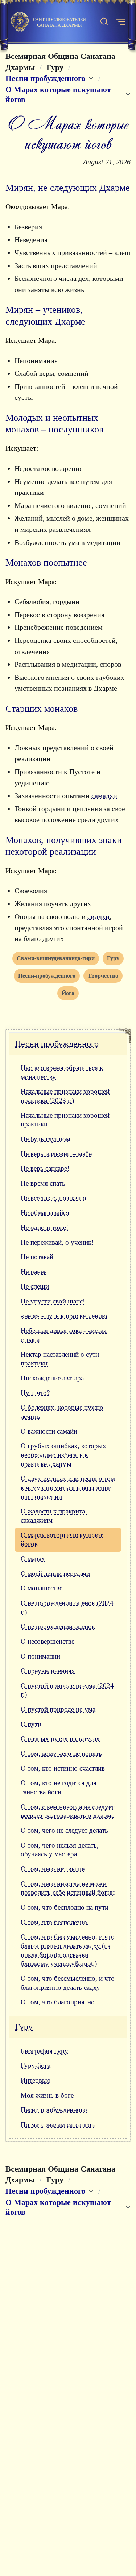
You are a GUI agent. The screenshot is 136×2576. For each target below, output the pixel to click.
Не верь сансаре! (45, 1168)
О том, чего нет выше (53, 1869)
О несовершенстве (48, 1641)
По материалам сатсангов (58, 2125)
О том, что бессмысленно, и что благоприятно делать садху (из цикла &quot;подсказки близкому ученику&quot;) (68, 1950)
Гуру (24, 2027)
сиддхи (98, 916)
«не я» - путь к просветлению (64, 1316)
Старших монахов (42, 709)
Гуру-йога (36, 2065)
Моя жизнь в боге (47, 2095)
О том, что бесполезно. (55, 1922)
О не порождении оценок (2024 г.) (67, 1607)
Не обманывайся (45, 1213)
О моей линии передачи (55, 1573)
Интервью (36, 2080)
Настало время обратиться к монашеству (62, 1072)
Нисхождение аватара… (56, 1378)
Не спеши (35, 1286)
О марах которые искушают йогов (62, 1540)
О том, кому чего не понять (61, 1753)
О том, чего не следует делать (64, 1830)
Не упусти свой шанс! (53, 1301)
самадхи (104, 796)
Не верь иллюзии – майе (56, 1154)
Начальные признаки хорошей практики (65, 1120)
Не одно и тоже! (44, 1227)
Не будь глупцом (46, 1139)
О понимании (40, 1656)
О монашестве (42, 1588)
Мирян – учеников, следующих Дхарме (45, 315)
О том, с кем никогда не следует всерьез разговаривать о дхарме (67, 1811)
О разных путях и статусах (60, 1739)
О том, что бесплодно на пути (65, 1907)
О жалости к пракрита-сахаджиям (54, 1516)
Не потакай (37, 1257)
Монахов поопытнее (46, 562)
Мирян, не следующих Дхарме (68, 188)
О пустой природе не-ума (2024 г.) (67, 1690)
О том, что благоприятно (58, 2002)
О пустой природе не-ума (58, 1709)
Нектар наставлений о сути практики (60, 1359)
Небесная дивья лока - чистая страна (64, 1335)
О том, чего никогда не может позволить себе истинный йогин (68, 1888)
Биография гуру (44, 2051)
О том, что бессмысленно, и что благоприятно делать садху (68, 1983)
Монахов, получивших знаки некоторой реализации (64, 846)
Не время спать (43, 1183)
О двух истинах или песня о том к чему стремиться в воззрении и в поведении (68, 1487)
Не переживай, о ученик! (57, 1242)
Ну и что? (35, 1393)
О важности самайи (49, 1431)
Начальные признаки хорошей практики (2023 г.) (65, 1096)
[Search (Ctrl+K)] (104, 22)
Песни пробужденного (57, 1044)
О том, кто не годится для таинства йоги (59, 1787)
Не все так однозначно (53, 1198)
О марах (33, 1559)
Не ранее (34, 1272)
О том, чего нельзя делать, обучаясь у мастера (60, 1850)
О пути (31, 1724)
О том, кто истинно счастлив (63, 1768)
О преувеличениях (48, 1671)
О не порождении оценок (58, 1626)
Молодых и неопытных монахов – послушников (54, 424)
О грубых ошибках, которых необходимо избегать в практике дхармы (63, 1455)
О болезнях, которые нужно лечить (62, 1412)
